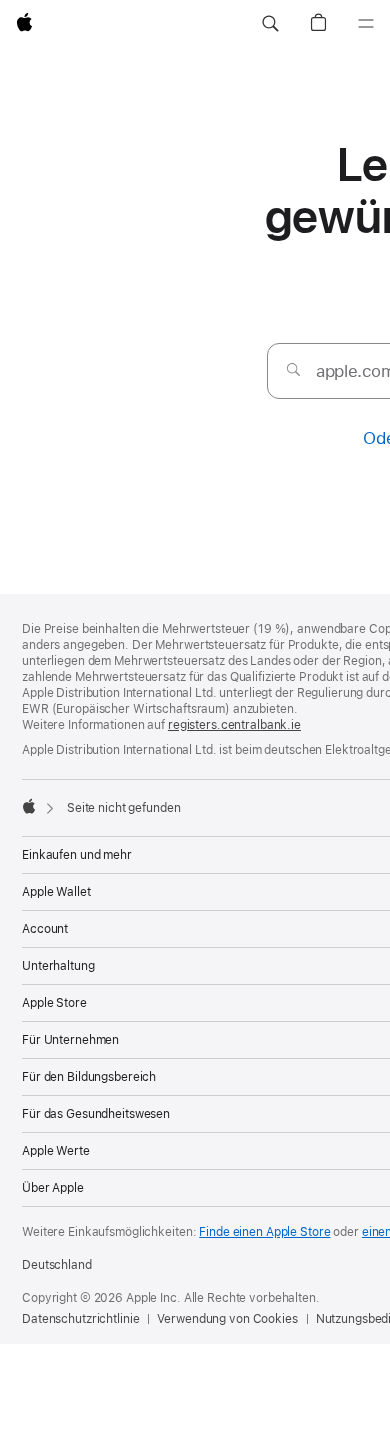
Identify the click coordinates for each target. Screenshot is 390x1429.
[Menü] (366, 24)
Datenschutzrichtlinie (80, 1319)
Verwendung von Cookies (227, 1319)
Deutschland (57, 1265)
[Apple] (29, 806)
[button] (270, 24)
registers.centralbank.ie (234, 725)
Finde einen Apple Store (264, 1232)
